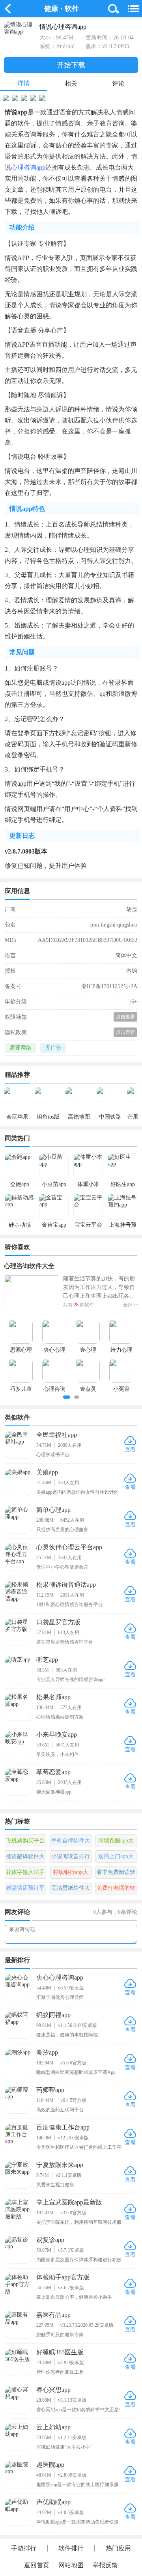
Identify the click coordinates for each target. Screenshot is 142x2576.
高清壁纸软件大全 (71, 1890)
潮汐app (47, 2052)
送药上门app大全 (116, 1858)
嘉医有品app (53, 2315)
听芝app (47, 1660)
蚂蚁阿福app (53, 2015)
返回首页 (37, 2565)
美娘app (47, 1472)
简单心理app (53, 1510)
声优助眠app (53, 2502)
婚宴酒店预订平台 (25, 1890)
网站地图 (71, 2565)
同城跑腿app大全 (116, 1842)
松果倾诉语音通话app (66, 1585)
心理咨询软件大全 (29, 1266)
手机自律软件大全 (71, 1842)
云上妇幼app (53, 2427)
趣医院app (50, 2465)
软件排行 (71, 2548)
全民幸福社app (57, 1435)
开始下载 (71, 65)
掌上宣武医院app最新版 (69, 2202)
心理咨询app (28, 167)
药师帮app (50, 2090)
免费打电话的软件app (116, 1890)
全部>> (131, 1305)
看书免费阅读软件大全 (116, 1874)
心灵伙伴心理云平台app (69, 1547)
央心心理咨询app (60, 1977)
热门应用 (118, 2548)
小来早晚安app (57, 1734)
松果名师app (53, 1697)
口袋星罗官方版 (58, 1622)
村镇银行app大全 (71, 1874)
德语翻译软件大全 (25, 1858)
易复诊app (50, 2240)
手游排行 (24, 2548)
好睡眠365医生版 (60, 2352)
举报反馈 (105, 2565)
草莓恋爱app (53, 1772)
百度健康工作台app (63, 2127)
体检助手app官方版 (63, 2277)
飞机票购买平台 (25, 1841)
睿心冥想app (53, 2390)
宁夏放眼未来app (60, 2165)
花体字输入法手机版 (25, 1874)
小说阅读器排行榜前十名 (71, 1858)
